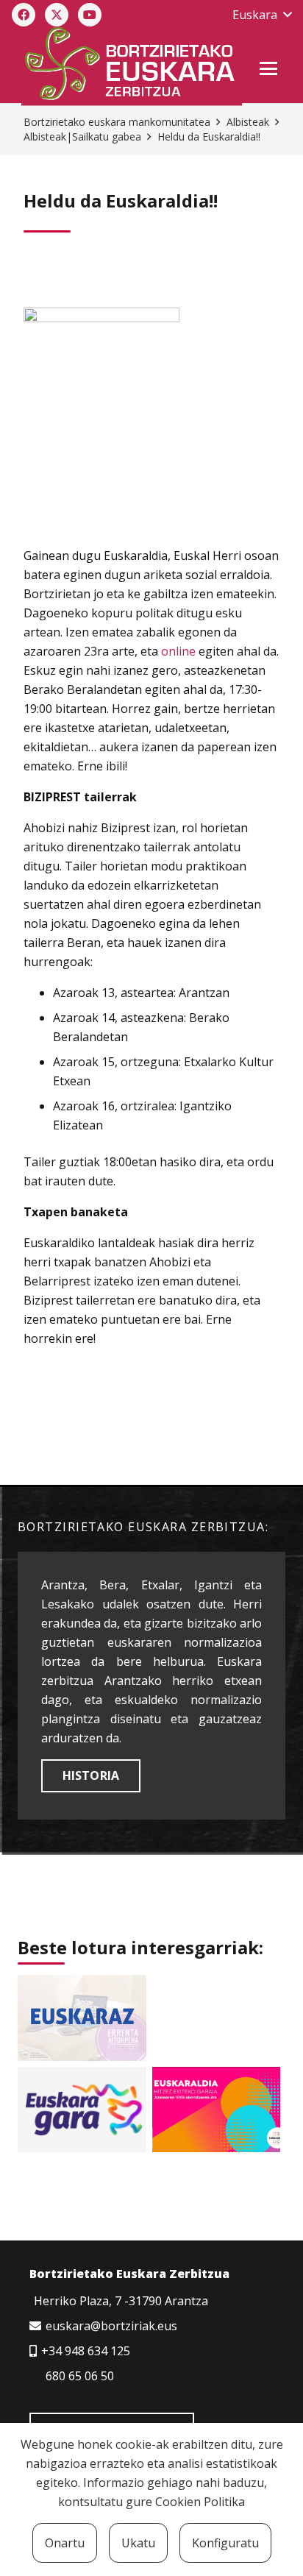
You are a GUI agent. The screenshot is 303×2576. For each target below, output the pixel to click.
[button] (262, 15)
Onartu (65, 2543)
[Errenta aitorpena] (82, 2018)
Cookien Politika (200, 2502)
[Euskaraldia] (217, 2110)
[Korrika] (82, 2110)
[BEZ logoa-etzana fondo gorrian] (131, 66)
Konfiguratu (225, 2543)
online (178, 651)
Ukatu (138, 2543)
